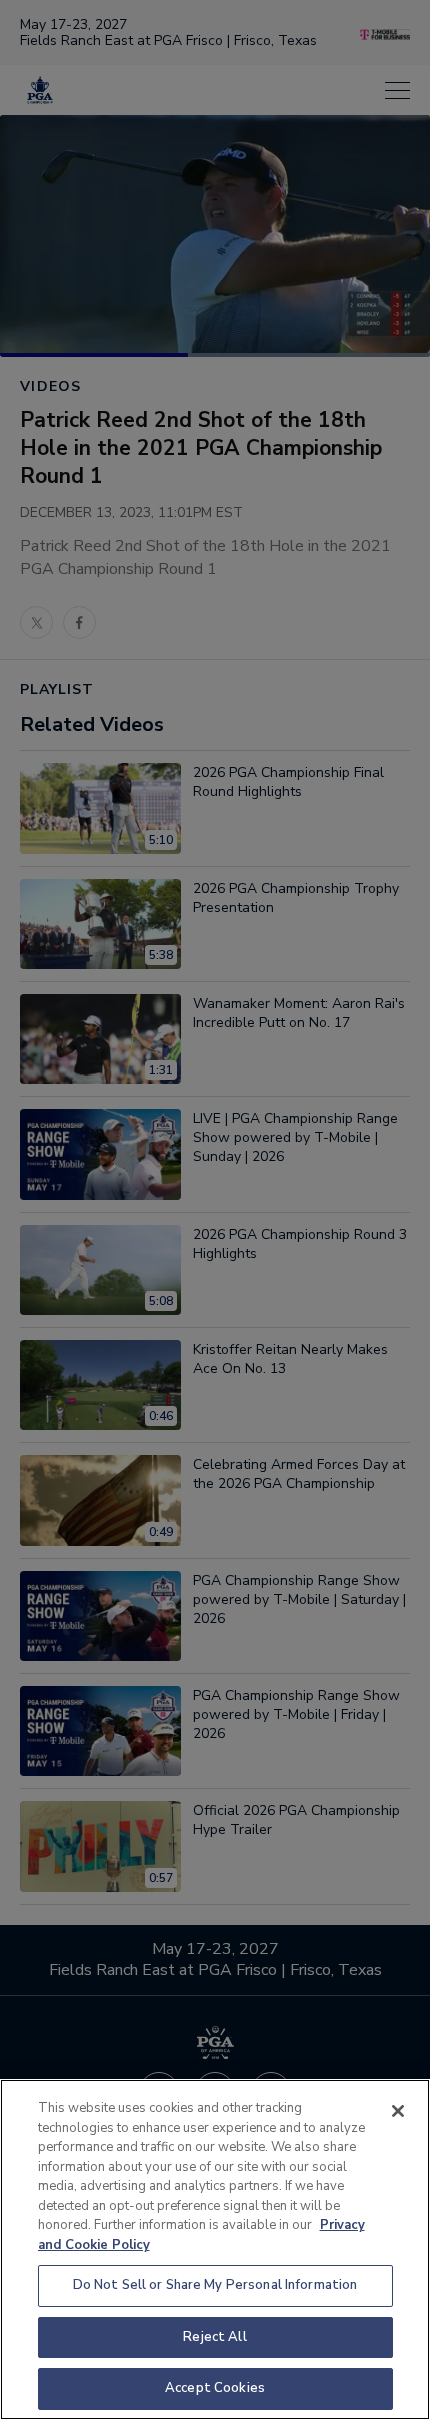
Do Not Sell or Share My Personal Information (215, 2285)
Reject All (214, 2337)
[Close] (398, 2111)
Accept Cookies (215, 2388)
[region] (215, 2249)
